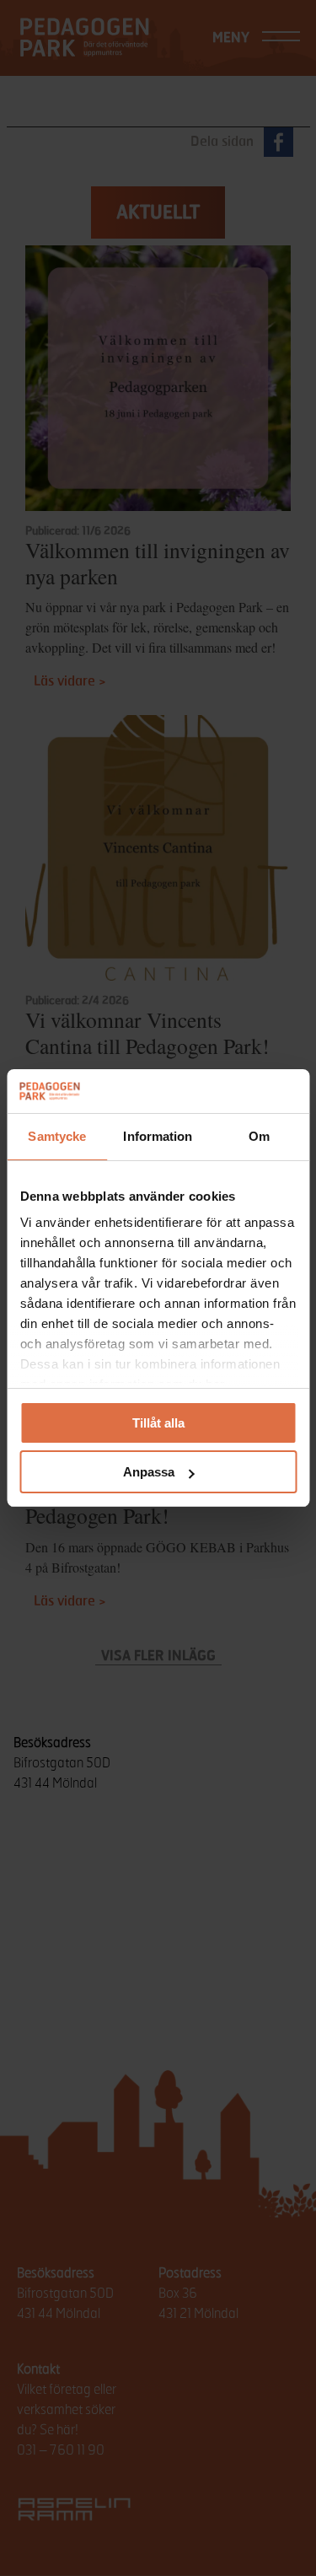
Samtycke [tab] (57, 1136)
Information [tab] (158, 1136)
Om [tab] (259, 1136)
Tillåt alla (158, 1423)
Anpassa (149, 1472)
